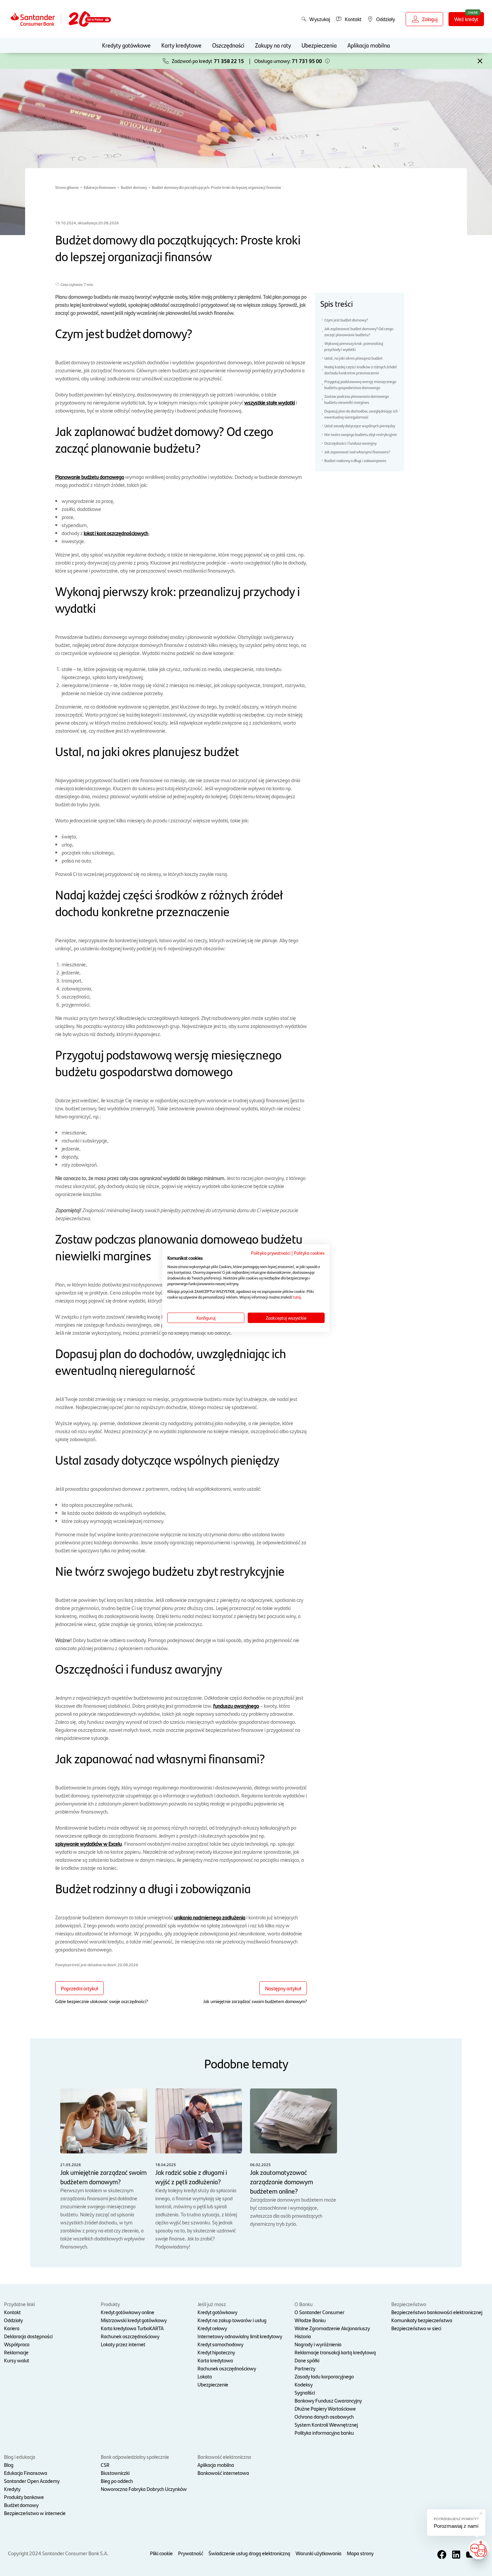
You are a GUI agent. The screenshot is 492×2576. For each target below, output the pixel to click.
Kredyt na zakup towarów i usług (232, 2320)
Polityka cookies (309, 1252)
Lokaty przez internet (123, 2344)
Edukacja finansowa (100, 187)
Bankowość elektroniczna (224, 2457)
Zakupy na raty (273, 45)
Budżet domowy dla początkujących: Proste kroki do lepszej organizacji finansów (217, 187)
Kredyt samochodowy (220, 2344)
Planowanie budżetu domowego (90, 477)
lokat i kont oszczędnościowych (116, 533)
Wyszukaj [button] (320, 19)
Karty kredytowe (181, 45)
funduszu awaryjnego (236, 1706)
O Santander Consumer (319, 2312)
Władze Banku (310, 2320)
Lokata (205, 2376)
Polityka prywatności (271, 1252)
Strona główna (67, 187)
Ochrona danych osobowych (324, 2416)
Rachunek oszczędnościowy (130, 2336)
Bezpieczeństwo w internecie (35, 2513)
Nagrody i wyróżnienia (318, 2344)
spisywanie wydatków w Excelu (89, 1844)
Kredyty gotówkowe (126, 45)
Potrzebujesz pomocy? (456, 2519)
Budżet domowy (134, 187)
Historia (303, 2336)
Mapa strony (360, 2553)
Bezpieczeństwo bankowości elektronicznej (437, 2312)
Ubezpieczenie (213, 2384)
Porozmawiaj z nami (456, 2526)
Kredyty (12, 2489)
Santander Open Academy (32, 2481)
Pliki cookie (161, 2553)
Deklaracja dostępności (28, 2336)
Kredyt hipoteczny (216, 2352)
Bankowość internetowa (223, 2473)
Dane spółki (307, 2360)
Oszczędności (228, 45)
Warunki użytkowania (318, 2553)
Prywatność (191, 2553)
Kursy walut (17, 2360)
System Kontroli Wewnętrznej (326, 2424)
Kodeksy (304, 2384)
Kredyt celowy (212, 2328)
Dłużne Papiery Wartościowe (325, 2408)
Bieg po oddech (117, 2481)
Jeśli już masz (212, 2304)
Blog (9, 2465)
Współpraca (17, 2344)
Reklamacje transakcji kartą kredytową (335, 2352)
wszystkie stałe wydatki (270, 402)
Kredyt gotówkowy (217, 2312)
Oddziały (13, 2320)
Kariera (12, 2328)
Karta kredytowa (215, 2360)
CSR (105, 2465)
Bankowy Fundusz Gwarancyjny (328, 2400)
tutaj (297, 1297)
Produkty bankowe (24, 2497)
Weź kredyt (466, 19)
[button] (327, 61)
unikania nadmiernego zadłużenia (210, 1917)
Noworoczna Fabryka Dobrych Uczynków (144, 2489)
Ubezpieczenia (319, 45)
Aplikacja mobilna (369, 45)
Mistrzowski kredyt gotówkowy (134, 2320)
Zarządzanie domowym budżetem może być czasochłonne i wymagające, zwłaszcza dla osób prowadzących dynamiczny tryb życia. (293, 2194)
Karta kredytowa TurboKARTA (132, 2328)
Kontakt (12, 2312)
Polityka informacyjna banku (324, 2433)
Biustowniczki (115, 2473)
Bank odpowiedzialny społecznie (135, 2457)
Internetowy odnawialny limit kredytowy (240, 2336)
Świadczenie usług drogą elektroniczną (249, 2553)
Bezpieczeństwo (409, 2304)
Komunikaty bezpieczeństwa (422, 2320)
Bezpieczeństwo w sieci (416, 2328)
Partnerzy (305, 2368)
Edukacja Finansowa (26, 2473)
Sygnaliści (305, 2392)
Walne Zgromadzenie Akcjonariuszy (332, 2328)
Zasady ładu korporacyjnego (324, 2376)
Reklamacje (16, 2352)
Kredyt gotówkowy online (128, 2312)
